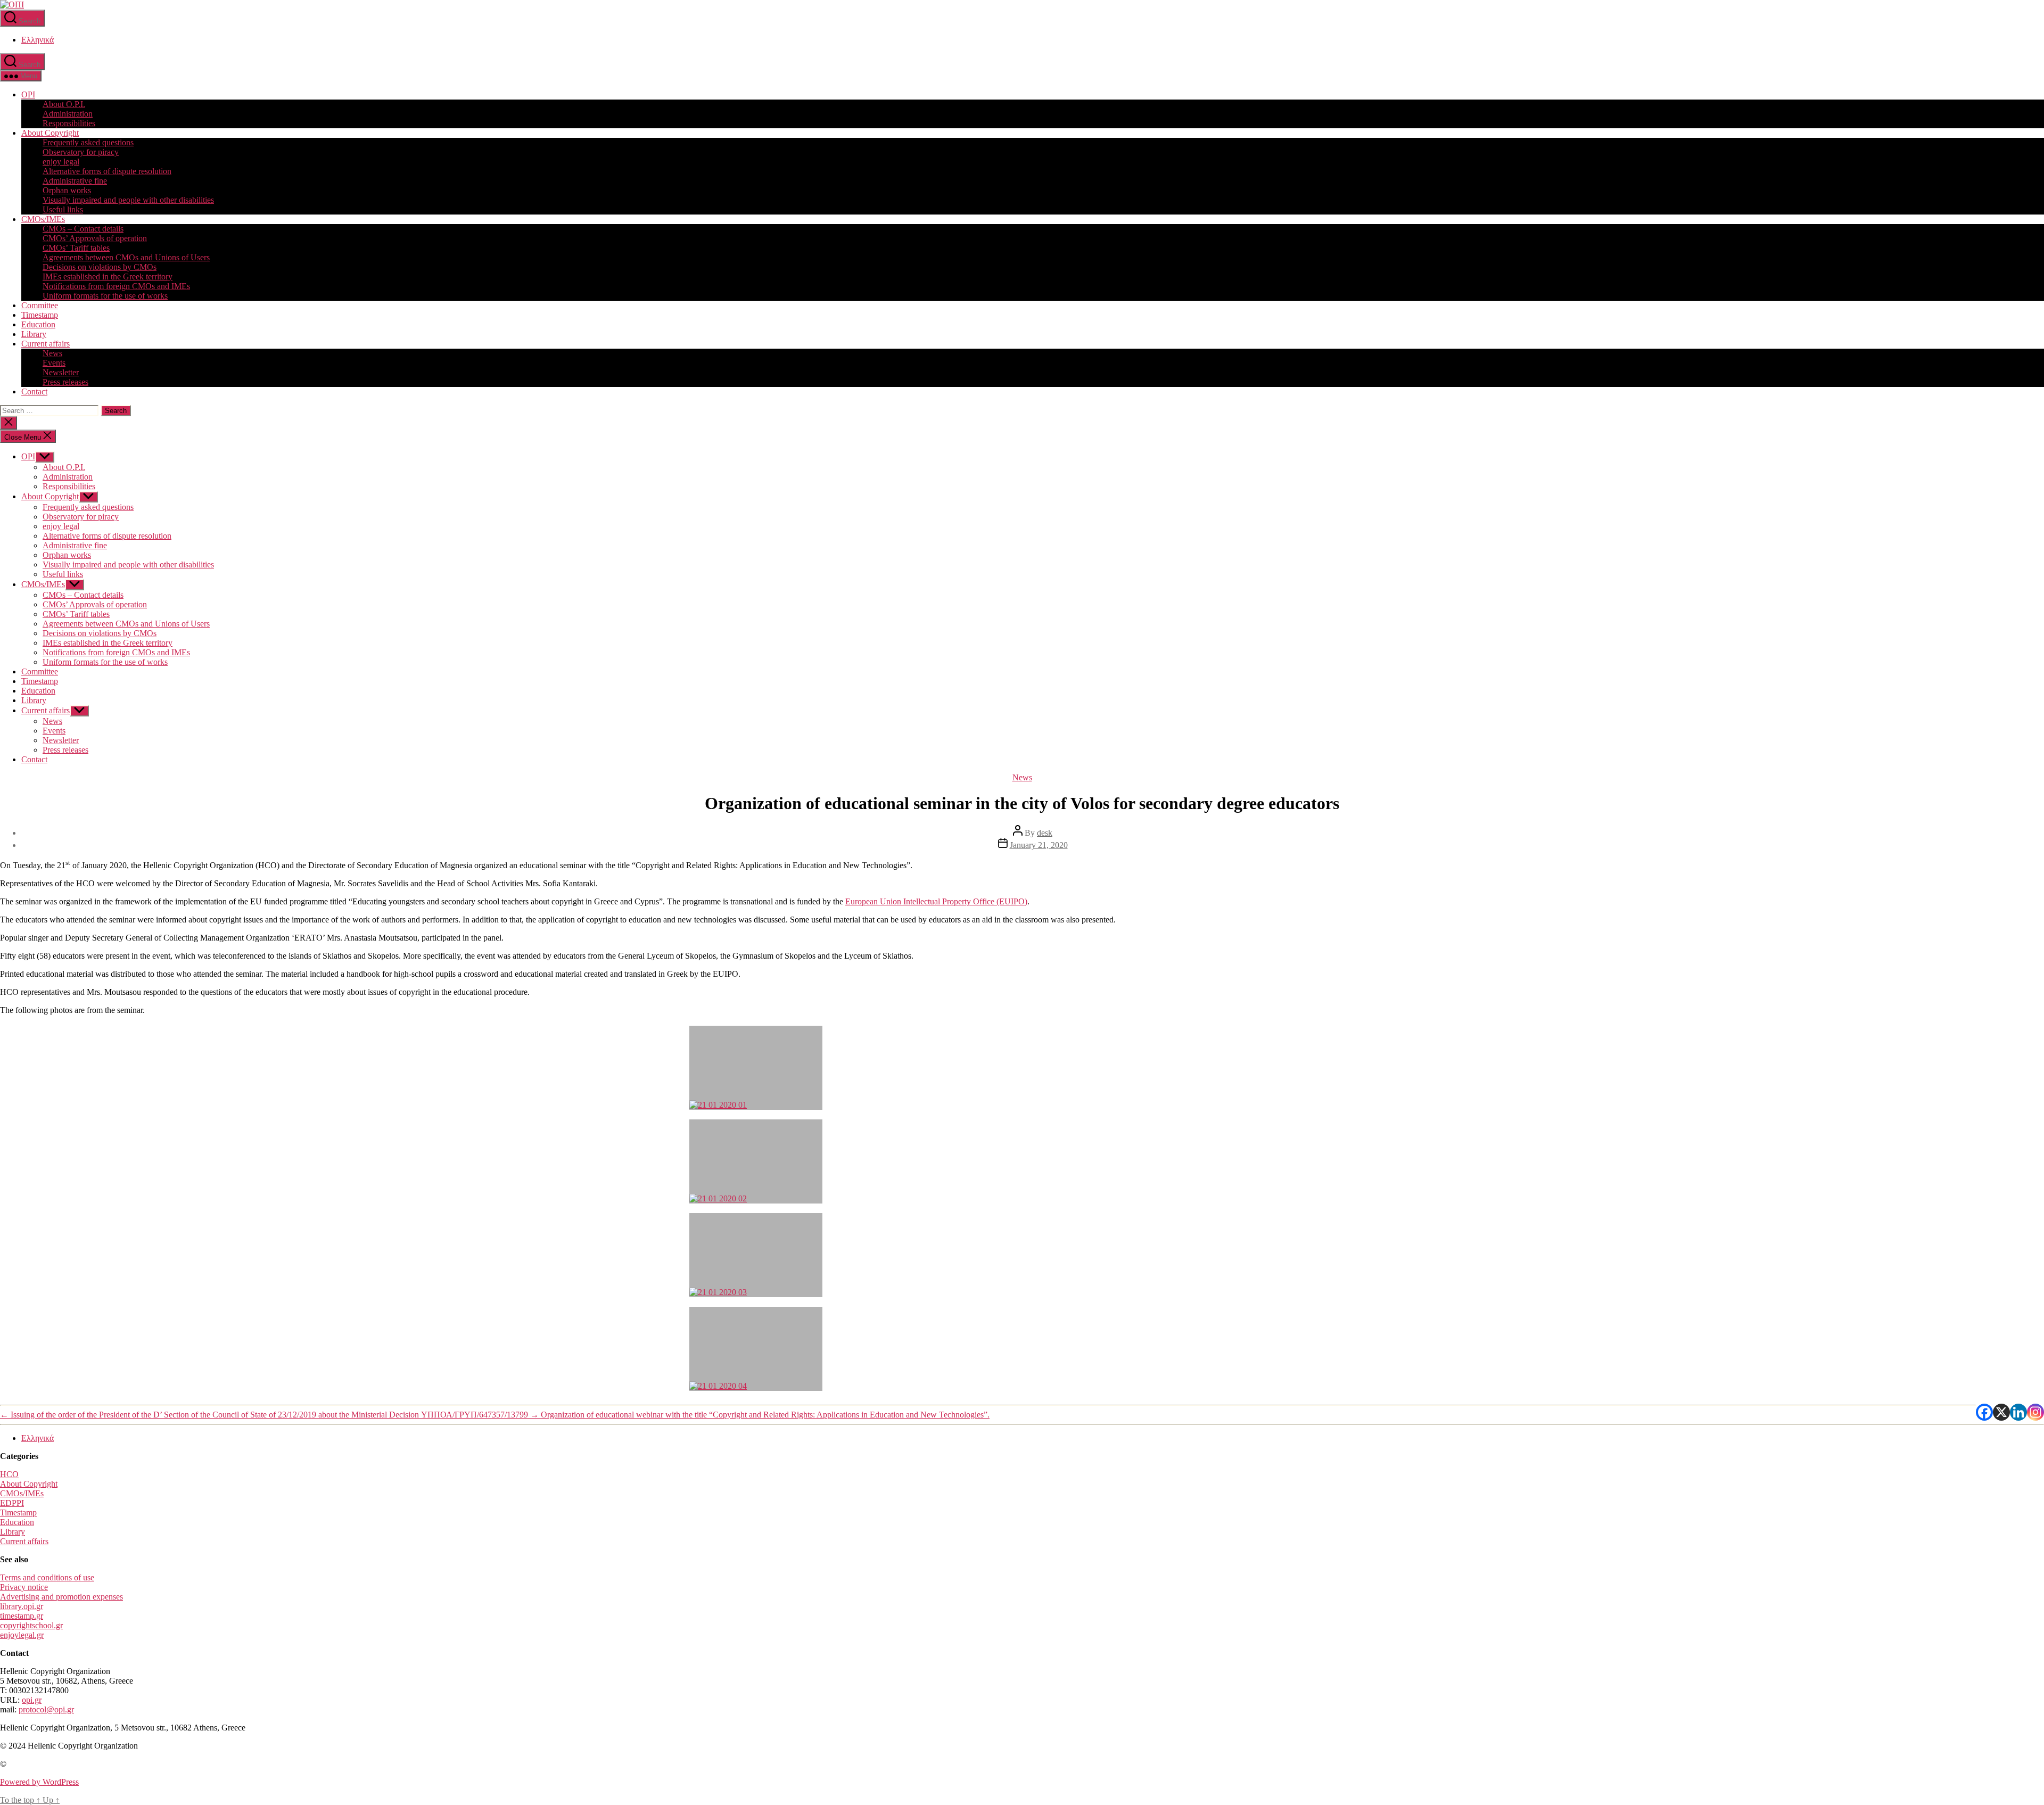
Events (54, 363)
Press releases (65, 382)
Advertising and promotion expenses (61, 1597)
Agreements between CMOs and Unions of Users (126, 257)
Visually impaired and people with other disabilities (128, 200)
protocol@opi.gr (46, 1709)
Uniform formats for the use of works (105, 296)
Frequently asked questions (88, 142)
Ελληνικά (38, 40)
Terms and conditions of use (47, 1577)
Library (34, 334)
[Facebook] (1984, 1412)
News (52, 353)
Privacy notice (24, 1587)
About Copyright (50, 133)
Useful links (63, 209)
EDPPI (12, 1503)
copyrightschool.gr (31, 1625)
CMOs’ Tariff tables (76, 248)
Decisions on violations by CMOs (100, 267)
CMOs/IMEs (43, 219)
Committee (40, 305)
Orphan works (67, 190)
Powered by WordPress (39, 1782)
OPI (28, 94)
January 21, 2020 (1039, 845)
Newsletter (61, 372)
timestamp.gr (22, 1616)
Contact (34, 392)
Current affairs (46, 344)
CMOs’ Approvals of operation (95, 238)
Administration (68, 114)
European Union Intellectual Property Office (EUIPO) (936, 901)
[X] (2001, 1412)
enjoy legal (61, 162)
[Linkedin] (2018, 1412)
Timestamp (40, 315)
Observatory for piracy (81, 152)
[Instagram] (2035, 1412)
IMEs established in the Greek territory (108, 277)
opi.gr (32, 1700)
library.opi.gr (22, 1606)
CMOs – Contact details (83, 229)
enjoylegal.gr (22, 1635)
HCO (9, 1474)
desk (1045, 833)
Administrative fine (75, 181)
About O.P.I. (64, 104)
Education (38, 324)
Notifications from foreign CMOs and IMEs (116, 286)
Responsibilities (69, 123)
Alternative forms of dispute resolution (107, 171)
